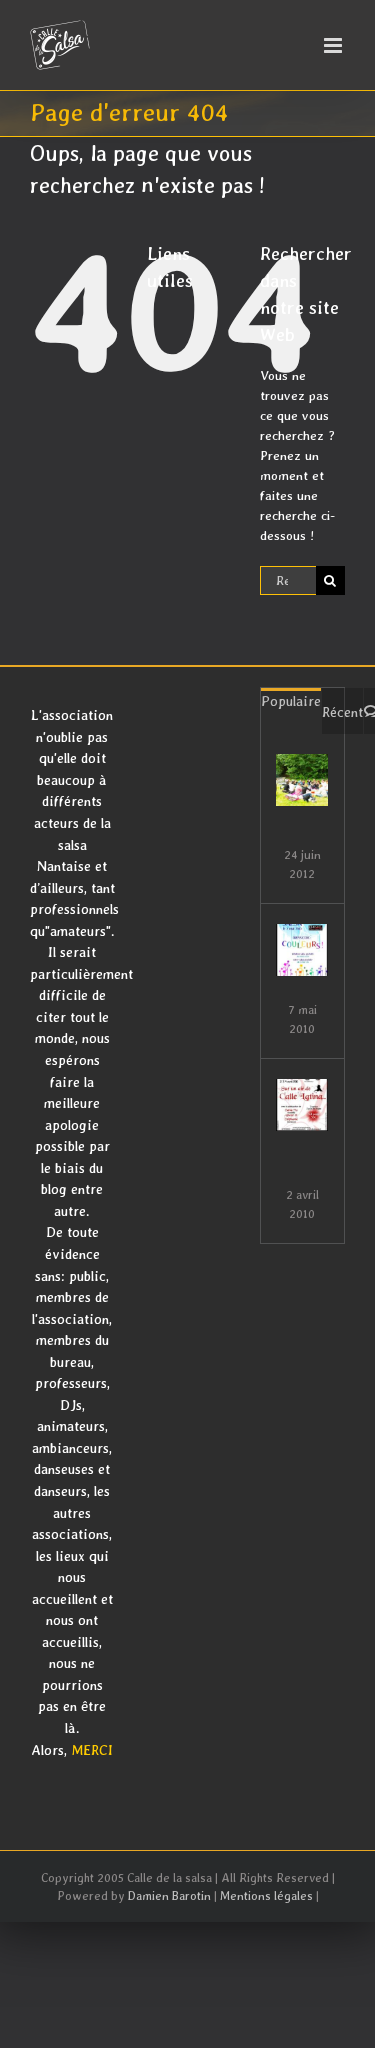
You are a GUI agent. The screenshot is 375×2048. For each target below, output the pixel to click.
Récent (342, 712)
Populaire (291, 701)
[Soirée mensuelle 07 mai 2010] (302, 950)
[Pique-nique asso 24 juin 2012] (302, 780)
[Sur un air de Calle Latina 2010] (302, 1105)
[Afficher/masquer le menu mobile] (334, 45)
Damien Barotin (169, 1896)
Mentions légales (266, 1896)
